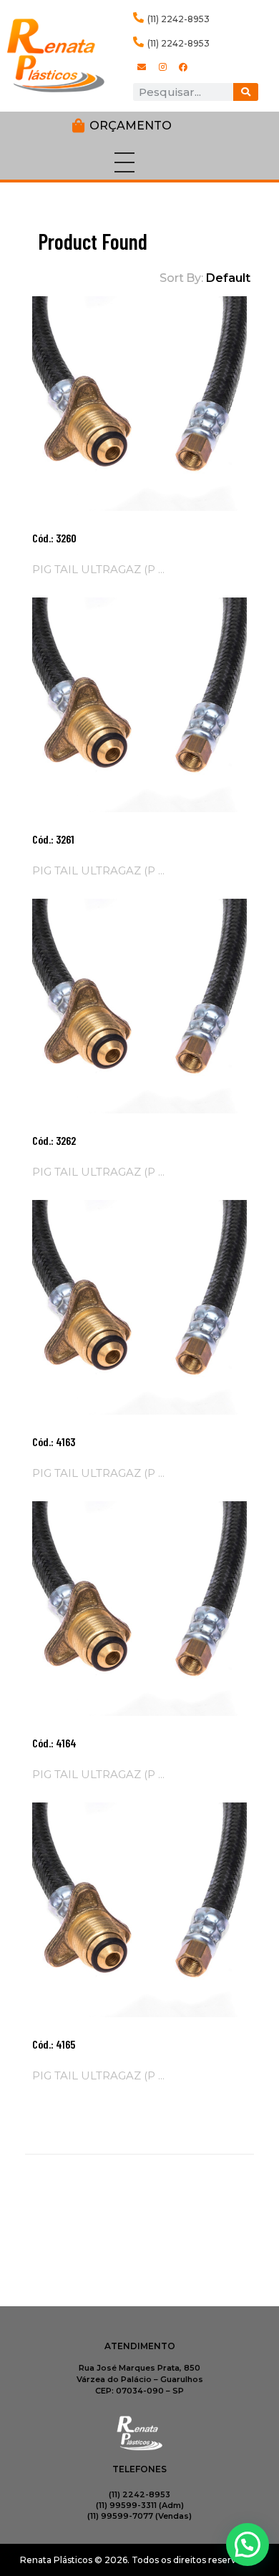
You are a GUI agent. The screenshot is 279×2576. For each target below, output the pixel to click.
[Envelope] (142, 67)
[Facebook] (183, 67)
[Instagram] (162, 67)
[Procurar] (246, 92)
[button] (248, 2545)
